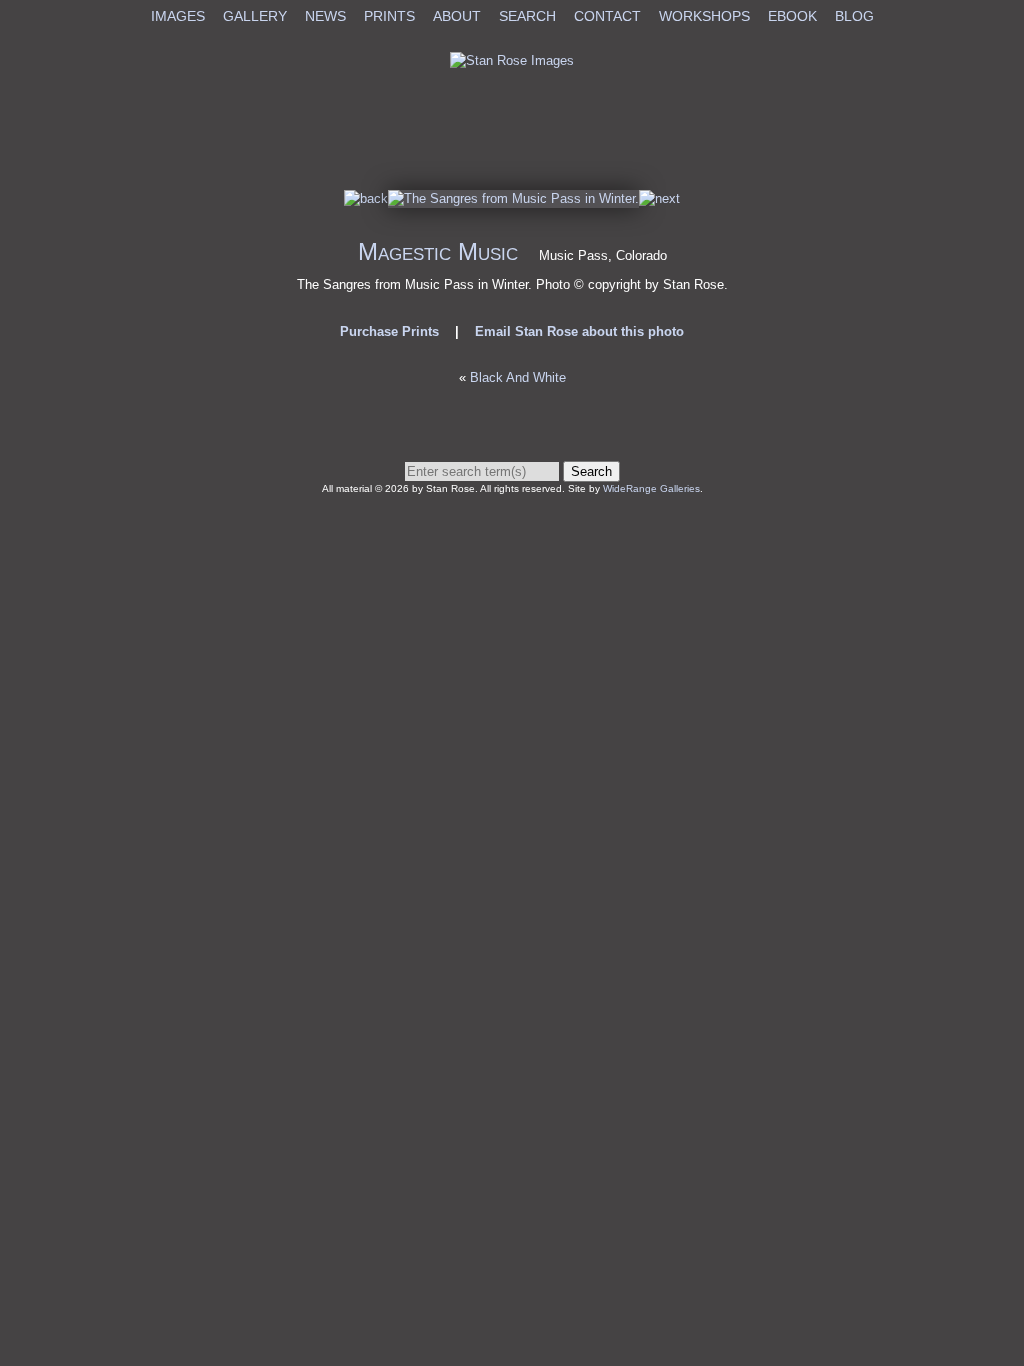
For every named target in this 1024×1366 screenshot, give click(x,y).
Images (178, 16)
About (457, 16)
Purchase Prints (389, 331)
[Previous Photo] (366, 198)
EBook (792, 16)
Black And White (518, 377)
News (325, 16)
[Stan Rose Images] (512, 60)
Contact (607, 16)
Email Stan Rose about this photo (579, 331)
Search (527, 16)
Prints (389, 16)
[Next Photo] (513, 198)
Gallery (255, 16)
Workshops (704, 16)
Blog (854, 16)
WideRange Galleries (651, 488)
